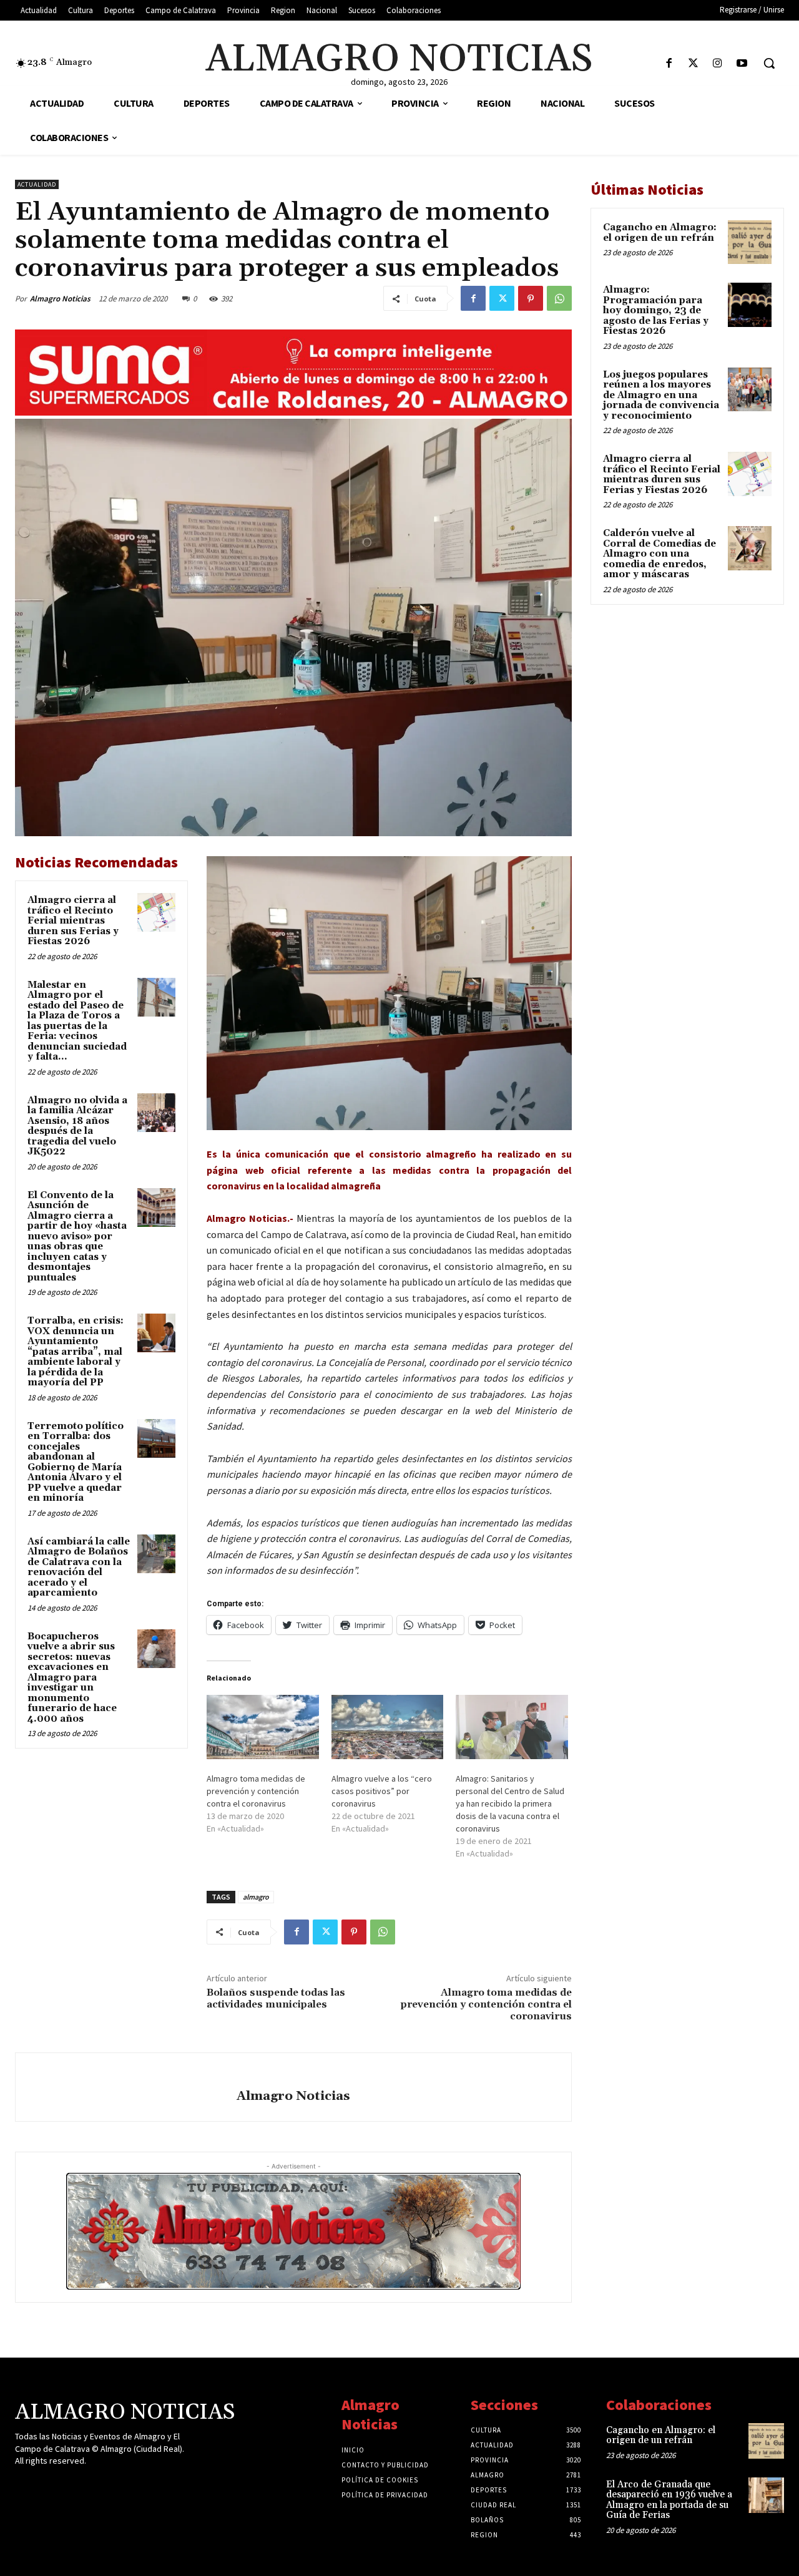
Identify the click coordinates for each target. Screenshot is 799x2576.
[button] (769, 63)
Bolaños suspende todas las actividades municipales (276, 1998)
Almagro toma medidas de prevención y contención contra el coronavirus (256, 1791)
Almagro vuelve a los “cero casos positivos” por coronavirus (382, 1791)
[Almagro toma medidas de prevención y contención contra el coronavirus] (263, 1727)
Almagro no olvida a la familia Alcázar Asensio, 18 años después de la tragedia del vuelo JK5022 (77, 1126)
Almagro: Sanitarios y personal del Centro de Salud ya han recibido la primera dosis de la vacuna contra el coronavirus (510, 1803)
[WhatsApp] (559, 298)
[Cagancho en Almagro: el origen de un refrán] (750, 242)
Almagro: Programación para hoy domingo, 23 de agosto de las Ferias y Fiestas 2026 (656, 310)
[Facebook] (669, 64)
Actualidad (37, 184)
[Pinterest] (531, 298)
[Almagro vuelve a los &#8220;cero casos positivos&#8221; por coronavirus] (388, 1727)
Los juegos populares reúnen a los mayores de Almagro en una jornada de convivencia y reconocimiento (661, 395)
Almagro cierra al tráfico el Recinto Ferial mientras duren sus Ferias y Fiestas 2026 (73, 921)
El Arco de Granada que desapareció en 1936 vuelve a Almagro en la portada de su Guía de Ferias (669, 2500)
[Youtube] (742, 64)
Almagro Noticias (60, 299)
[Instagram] (718, 64)
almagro (256, 1897)
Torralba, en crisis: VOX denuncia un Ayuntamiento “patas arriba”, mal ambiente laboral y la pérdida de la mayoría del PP (76, 1352)
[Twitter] (693, 64)
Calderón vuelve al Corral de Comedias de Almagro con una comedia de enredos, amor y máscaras (659, 554)
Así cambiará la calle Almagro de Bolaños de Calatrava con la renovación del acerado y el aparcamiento (79, 1568)
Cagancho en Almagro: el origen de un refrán (660, 233)
